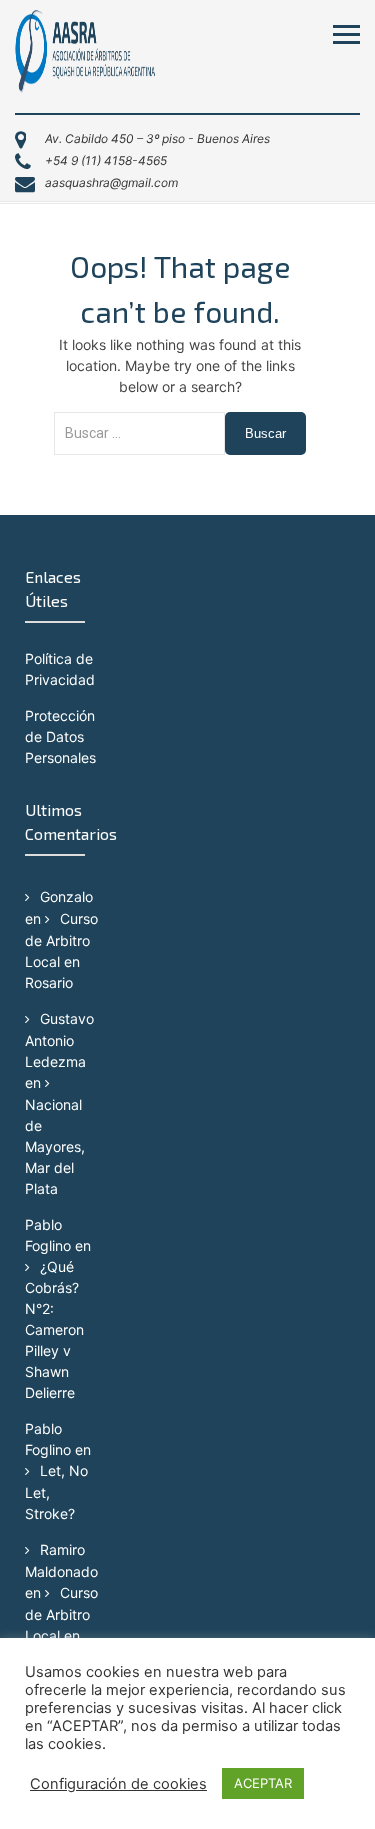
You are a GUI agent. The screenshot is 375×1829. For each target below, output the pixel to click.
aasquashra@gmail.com (111, 182)
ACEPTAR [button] (263, 1783)
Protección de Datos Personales (60, 736)
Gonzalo (66, 896)
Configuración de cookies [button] (118, 1784)
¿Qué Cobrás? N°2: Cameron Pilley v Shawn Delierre (54, 1330)
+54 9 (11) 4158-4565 (106, 160)
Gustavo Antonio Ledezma (59, 1040)
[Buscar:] (139, 443)
